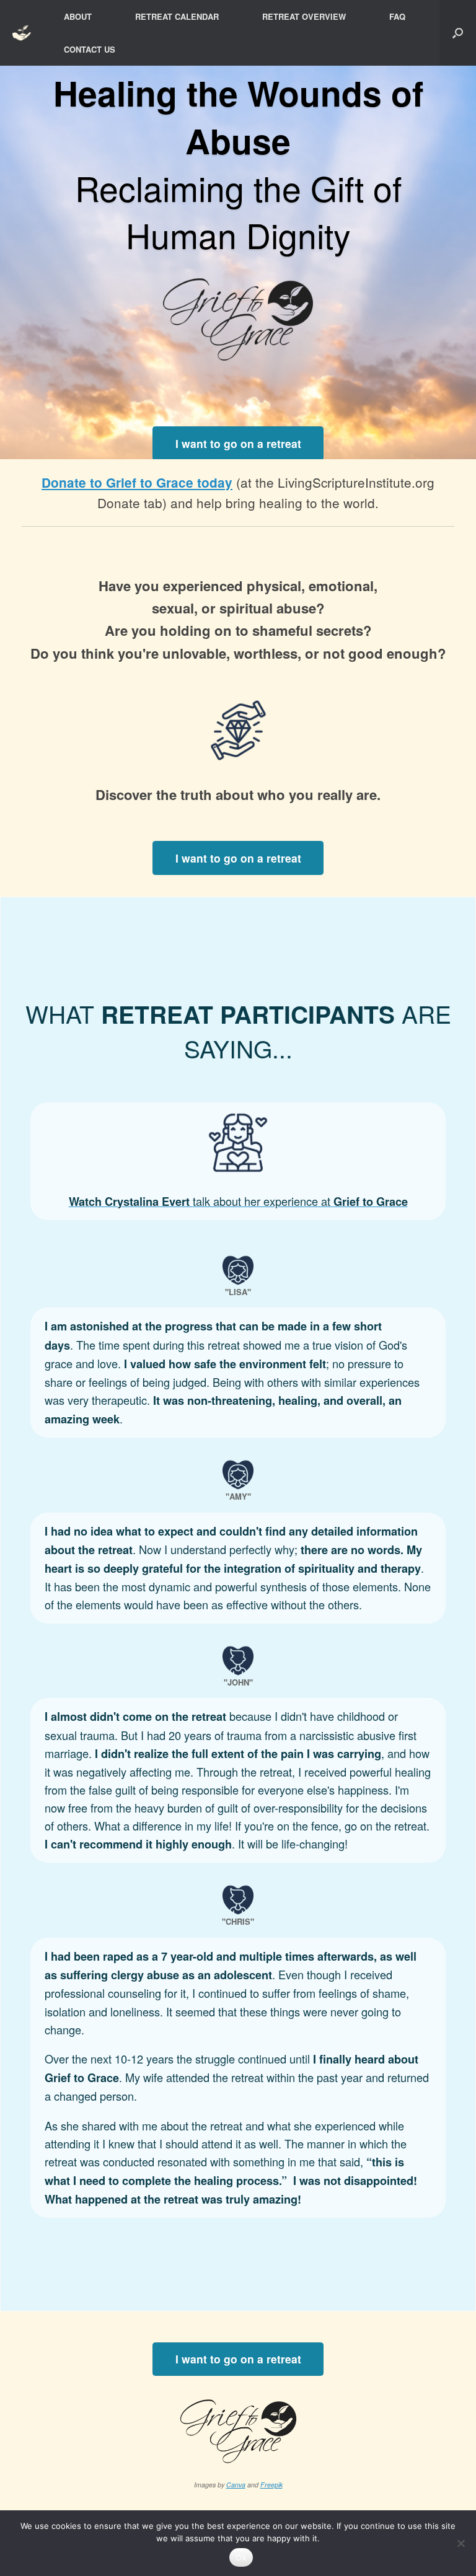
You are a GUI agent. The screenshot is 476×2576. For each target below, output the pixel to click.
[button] (458, 33)
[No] (461, 2543)
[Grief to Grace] (23, 33)
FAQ (397, 16)
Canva (236, 2485)
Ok (241, 2557)
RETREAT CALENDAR (177, 16)
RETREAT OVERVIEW (304, 16)
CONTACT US (90, 49)
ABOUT (78, 16)
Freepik (271, 2485)
